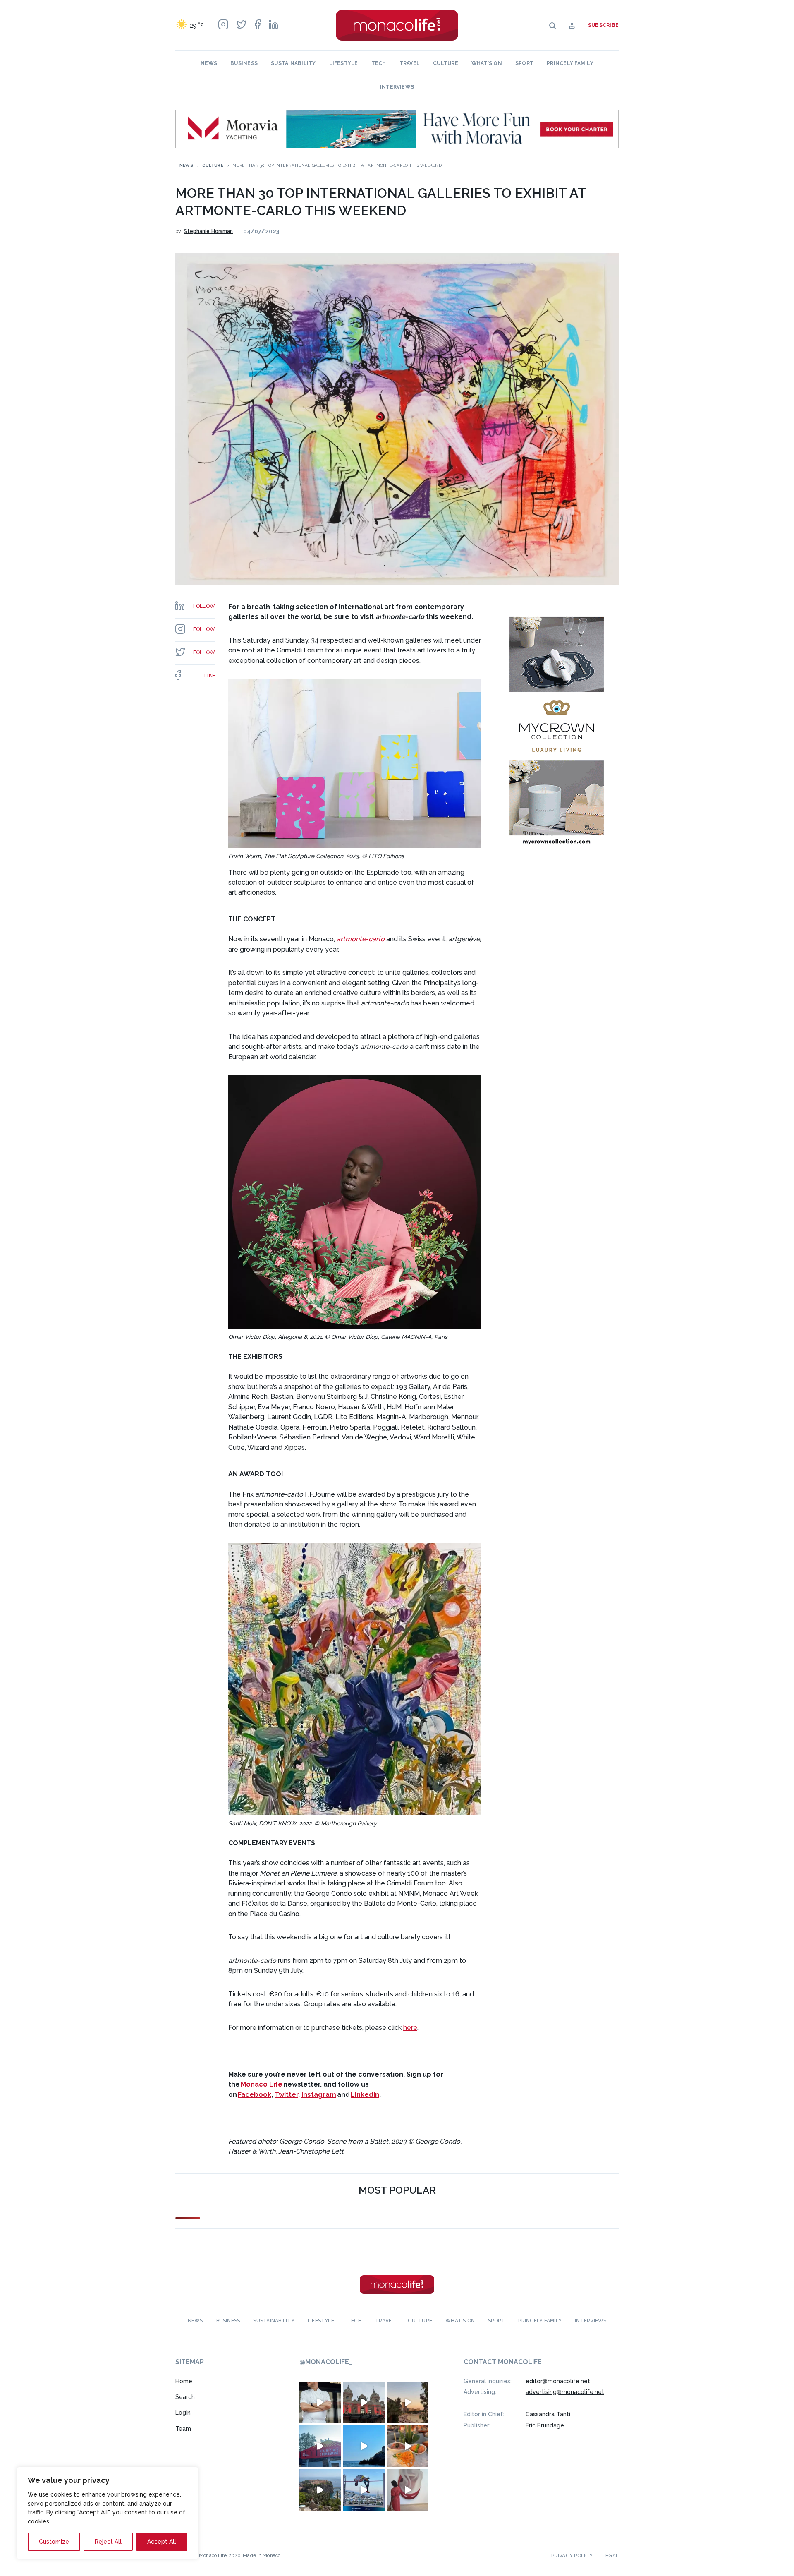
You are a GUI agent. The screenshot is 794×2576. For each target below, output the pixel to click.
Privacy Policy (572, 2556)
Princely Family (570, 63)
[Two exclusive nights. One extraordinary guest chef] (320, 2402)
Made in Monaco (262, 2555)
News (209, 63)
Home (184, 2381)
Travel (410, 63)
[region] (108, 2513)
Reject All (108, 2542)
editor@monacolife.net (558, 2381)
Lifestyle (344, 63)
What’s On (487, 63)
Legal (611, 2556)
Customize (54, 2542)
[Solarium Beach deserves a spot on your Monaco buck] (364, 2446)
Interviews (397, 87)
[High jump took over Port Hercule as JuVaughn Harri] (364, 2490)
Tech (379, 63)
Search (185, 2397)
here (410, 2028)
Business (244, 63)
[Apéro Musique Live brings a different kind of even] (320, 2446)
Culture (446, 63)
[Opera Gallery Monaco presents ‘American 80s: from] (408, 2490)
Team (183, 2429)
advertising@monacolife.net (565, 2392)
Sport (524, 63)
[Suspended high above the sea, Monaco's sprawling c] (320, 2490)
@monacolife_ (326, 2362)
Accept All (162, 2542)
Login (183, 2413)
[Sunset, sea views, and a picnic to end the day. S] (408, 2402)
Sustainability (293, 63)
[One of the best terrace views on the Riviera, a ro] (408, 2446)
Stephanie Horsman (208, 231)
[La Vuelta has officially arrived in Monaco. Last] (364, 2402)
